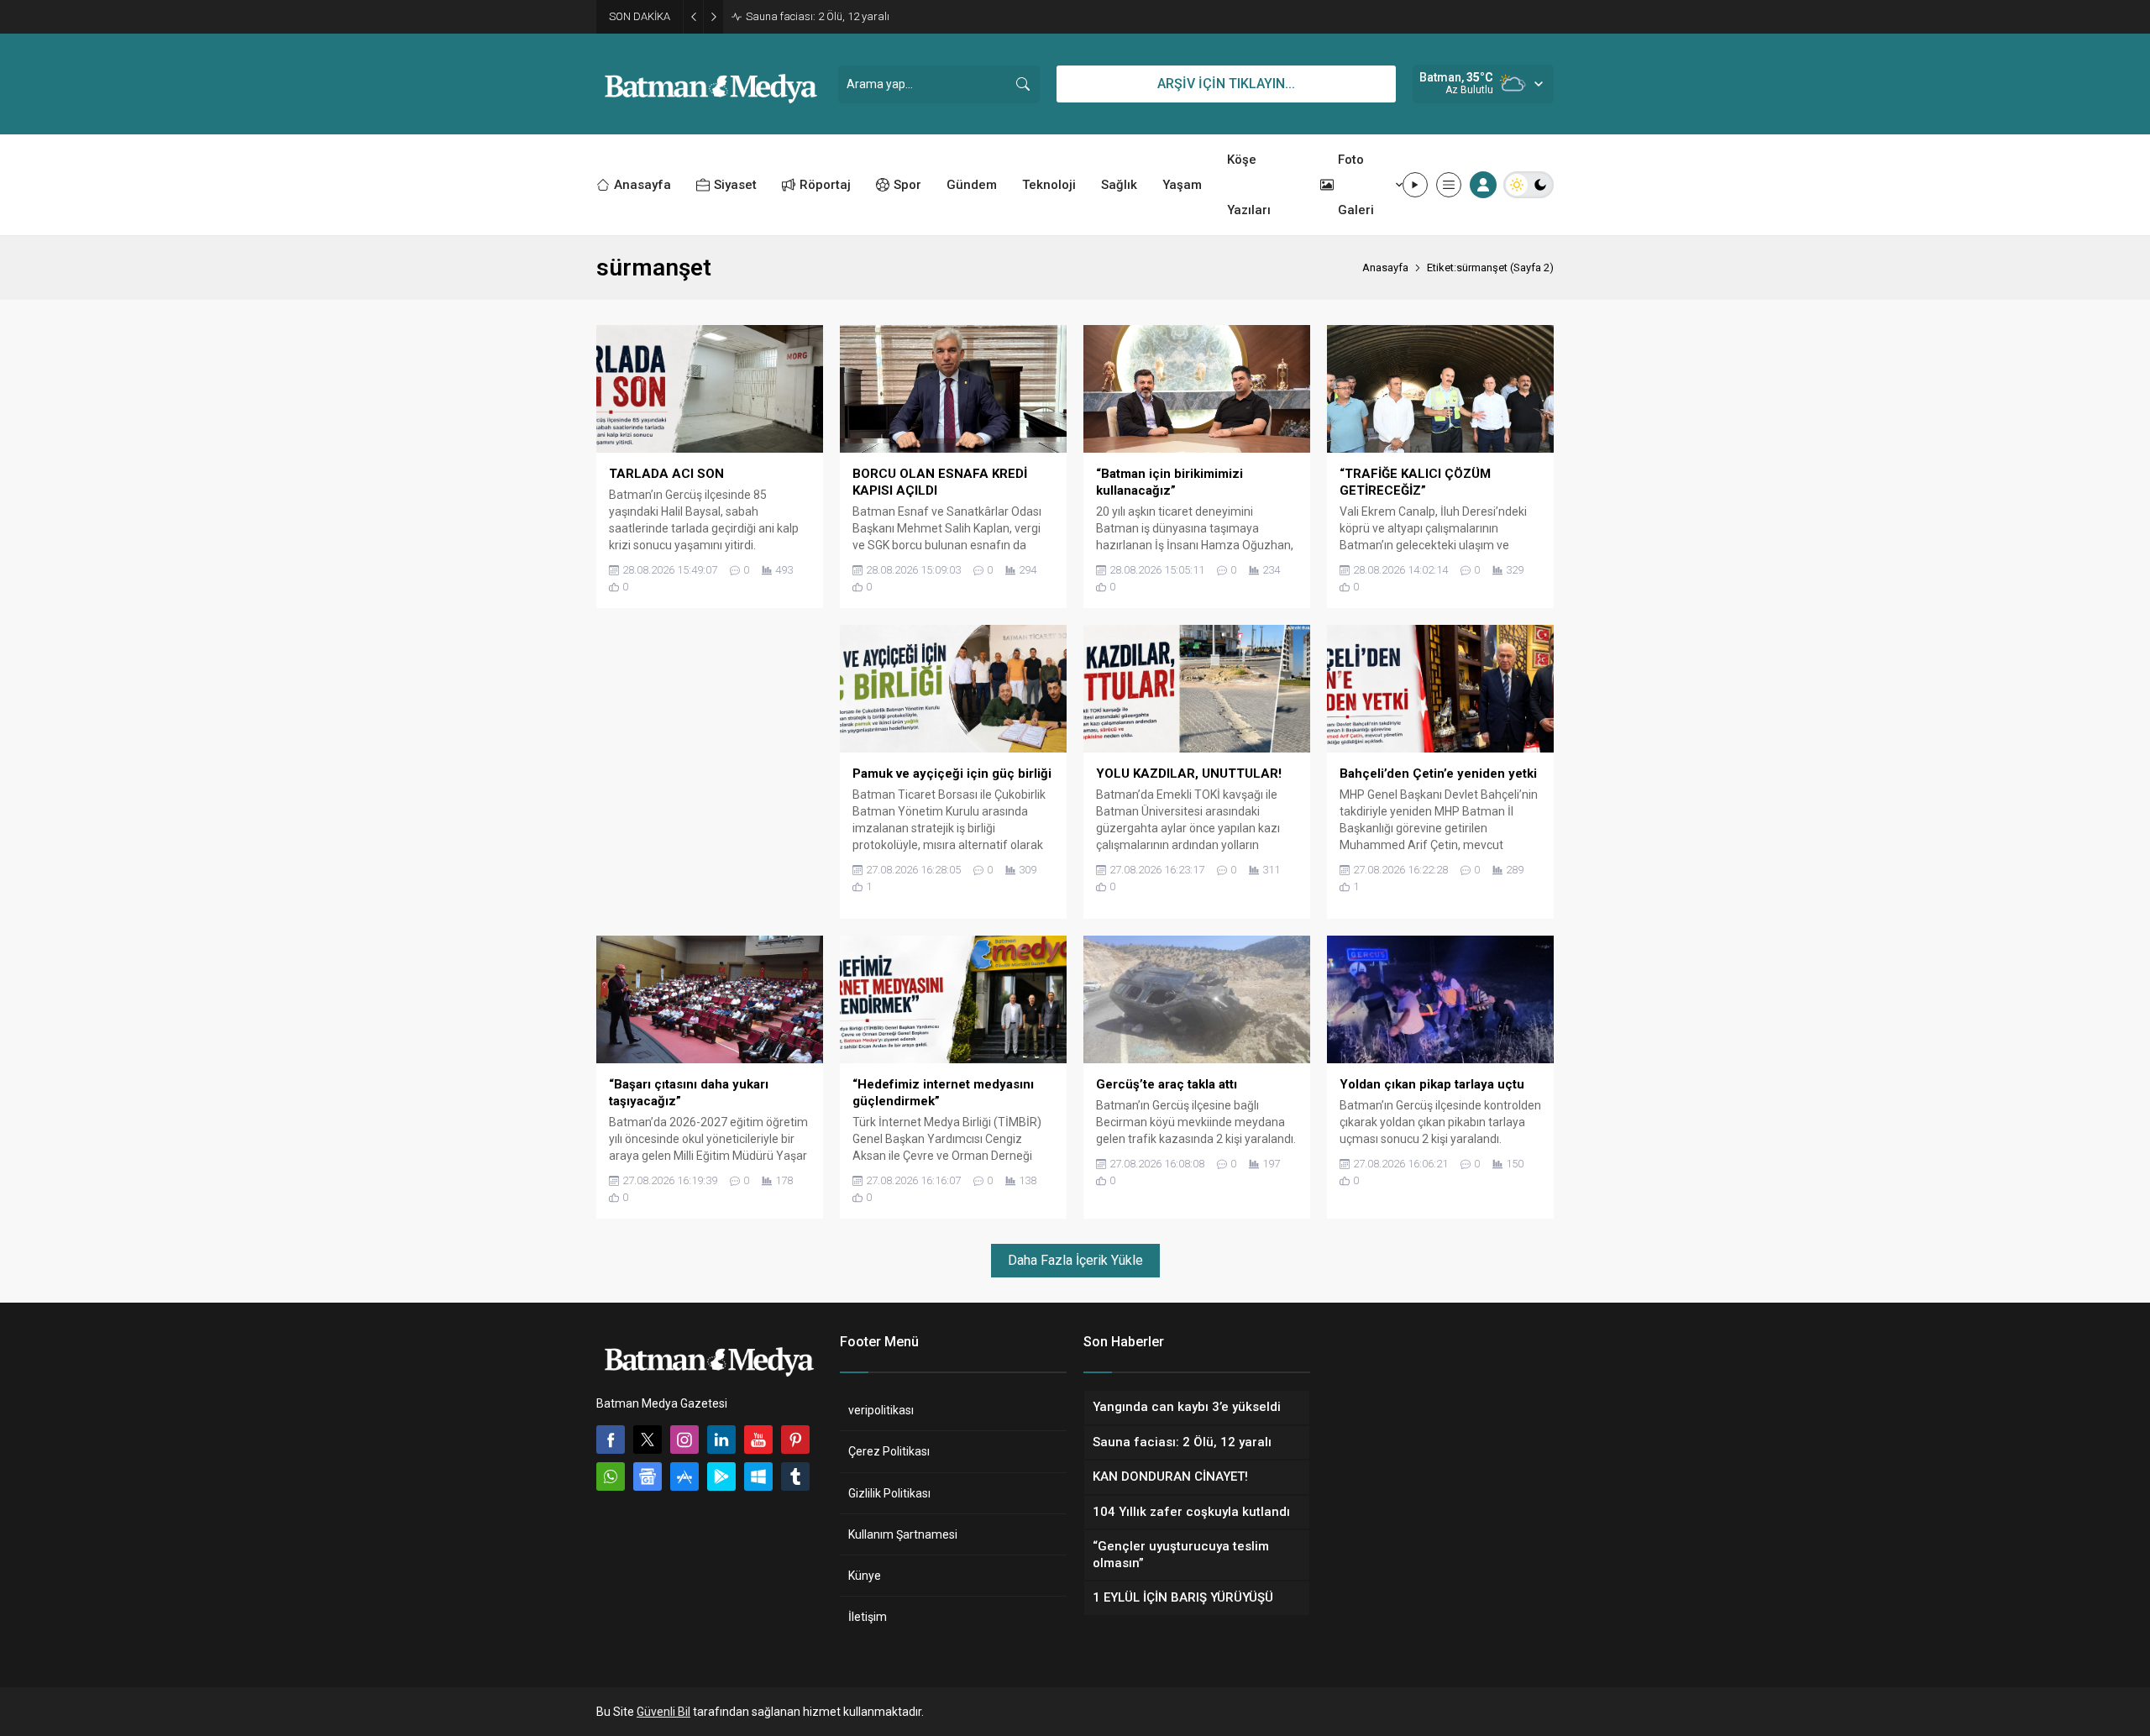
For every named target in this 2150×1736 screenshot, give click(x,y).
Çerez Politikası (889, 1451)
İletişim (868, 1617)
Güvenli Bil (663, 1712)
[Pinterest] (795, 1440)
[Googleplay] (721, 1476)
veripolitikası (881, 1410)
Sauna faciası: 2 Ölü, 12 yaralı (818, 16)
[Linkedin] (721, 1440)
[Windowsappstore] (758, 1476)
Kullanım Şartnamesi (903, 1534)
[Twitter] (648, 1440)
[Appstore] (684, 1476)
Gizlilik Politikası (889, 1493)
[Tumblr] (795, 1476)
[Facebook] (611, 1440)
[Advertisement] (710, 772)
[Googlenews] (648, 1476)
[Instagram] (684, 1440)
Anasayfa (1385, 267)
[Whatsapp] (611, 1476)
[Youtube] (758, 1440)
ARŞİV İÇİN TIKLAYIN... (1226, 84)
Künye (865, 1576)
